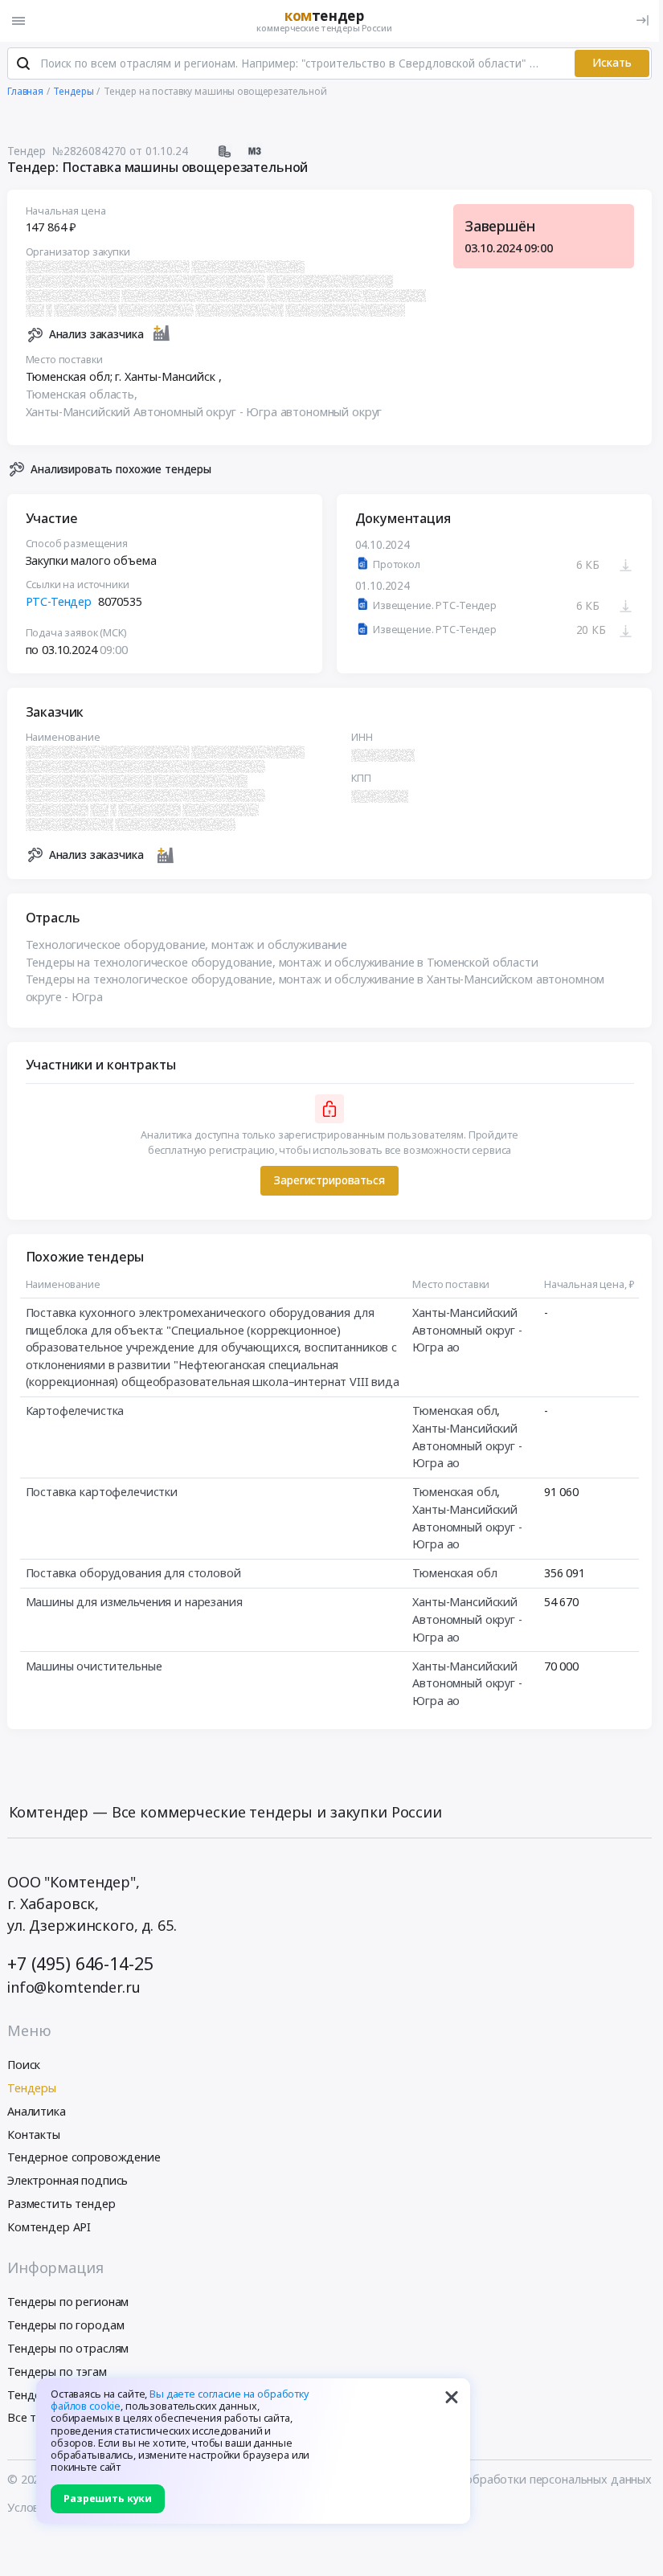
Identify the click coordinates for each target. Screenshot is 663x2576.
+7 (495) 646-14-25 (80, 1963)
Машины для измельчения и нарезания (134, 1602)
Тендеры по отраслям (68, 2348)
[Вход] (643, 20)
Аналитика (37, 2111)
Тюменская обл (454, 1411)
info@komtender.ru (74, 1987)
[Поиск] (23, 63)
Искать (612, 63)
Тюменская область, (83, 394)
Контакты (34, 2134)
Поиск (24, 2065)
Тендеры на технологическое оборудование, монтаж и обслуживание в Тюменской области (282, 962)
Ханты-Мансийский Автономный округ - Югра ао (467, 1330)
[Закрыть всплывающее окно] (452, 2397)
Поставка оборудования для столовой (133, 1573)
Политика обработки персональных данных (530, 2479)
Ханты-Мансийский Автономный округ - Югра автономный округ (204, 412)
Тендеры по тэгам (57, 2372)
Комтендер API (49, 2227)
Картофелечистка (75, 1411)
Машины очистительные (94, 1666)
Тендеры (32, 2088)
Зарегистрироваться (329, 1180)
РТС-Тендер (59, 601)
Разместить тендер (61, 2204)
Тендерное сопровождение (84, 2157)
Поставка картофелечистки (102, 1492)
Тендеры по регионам (68, 2302)
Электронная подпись (68, 2180)
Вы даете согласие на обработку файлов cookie (180, 2400)
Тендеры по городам (65, 2325)
